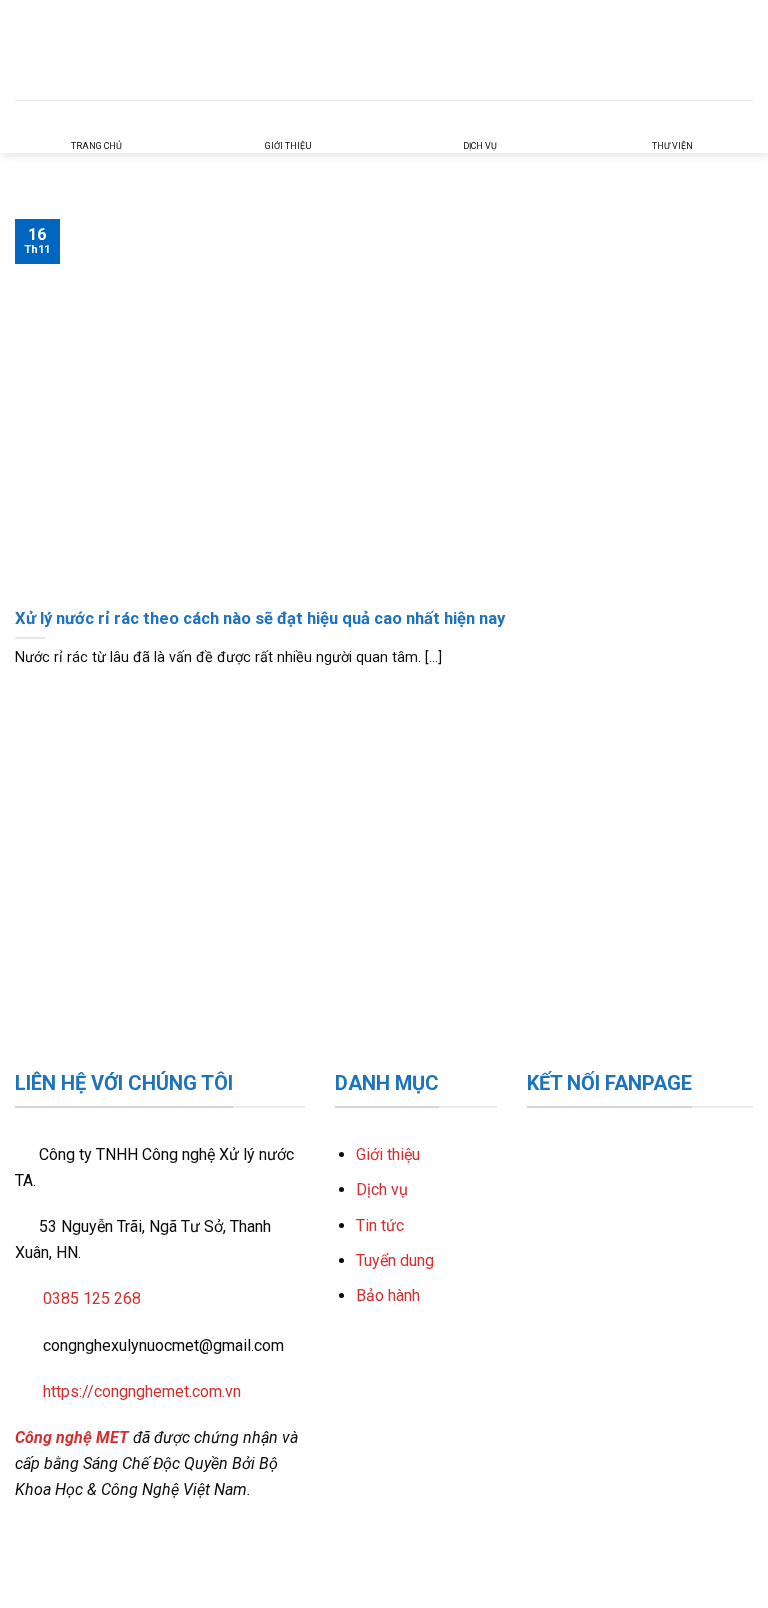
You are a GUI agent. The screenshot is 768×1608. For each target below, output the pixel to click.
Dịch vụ (382, 1189)
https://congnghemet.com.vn (142, 1391)
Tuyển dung (395, 1260)
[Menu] (741, 49)
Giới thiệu (388, 1154)
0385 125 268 (92, 1298)
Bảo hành (388, 1295)
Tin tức (380, 1225)
